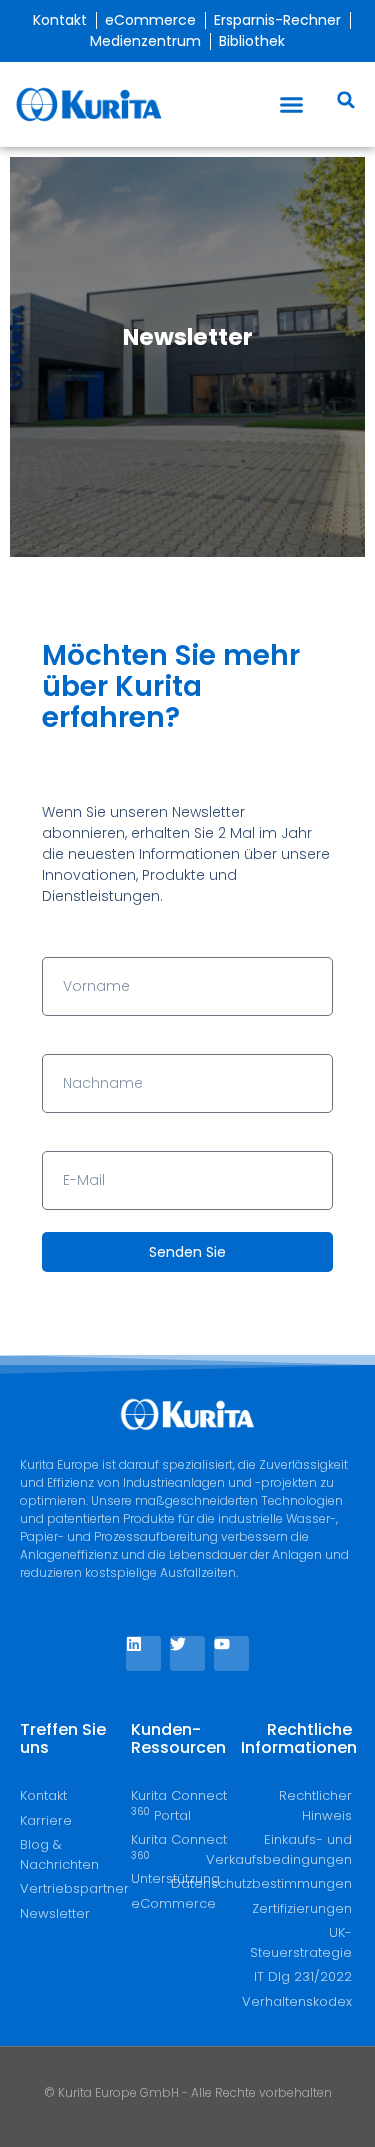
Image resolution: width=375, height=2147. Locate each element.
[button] (292, 105)
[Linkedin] (143, 1653)
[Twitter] (187, 1653)
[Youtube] (231, 1653)
